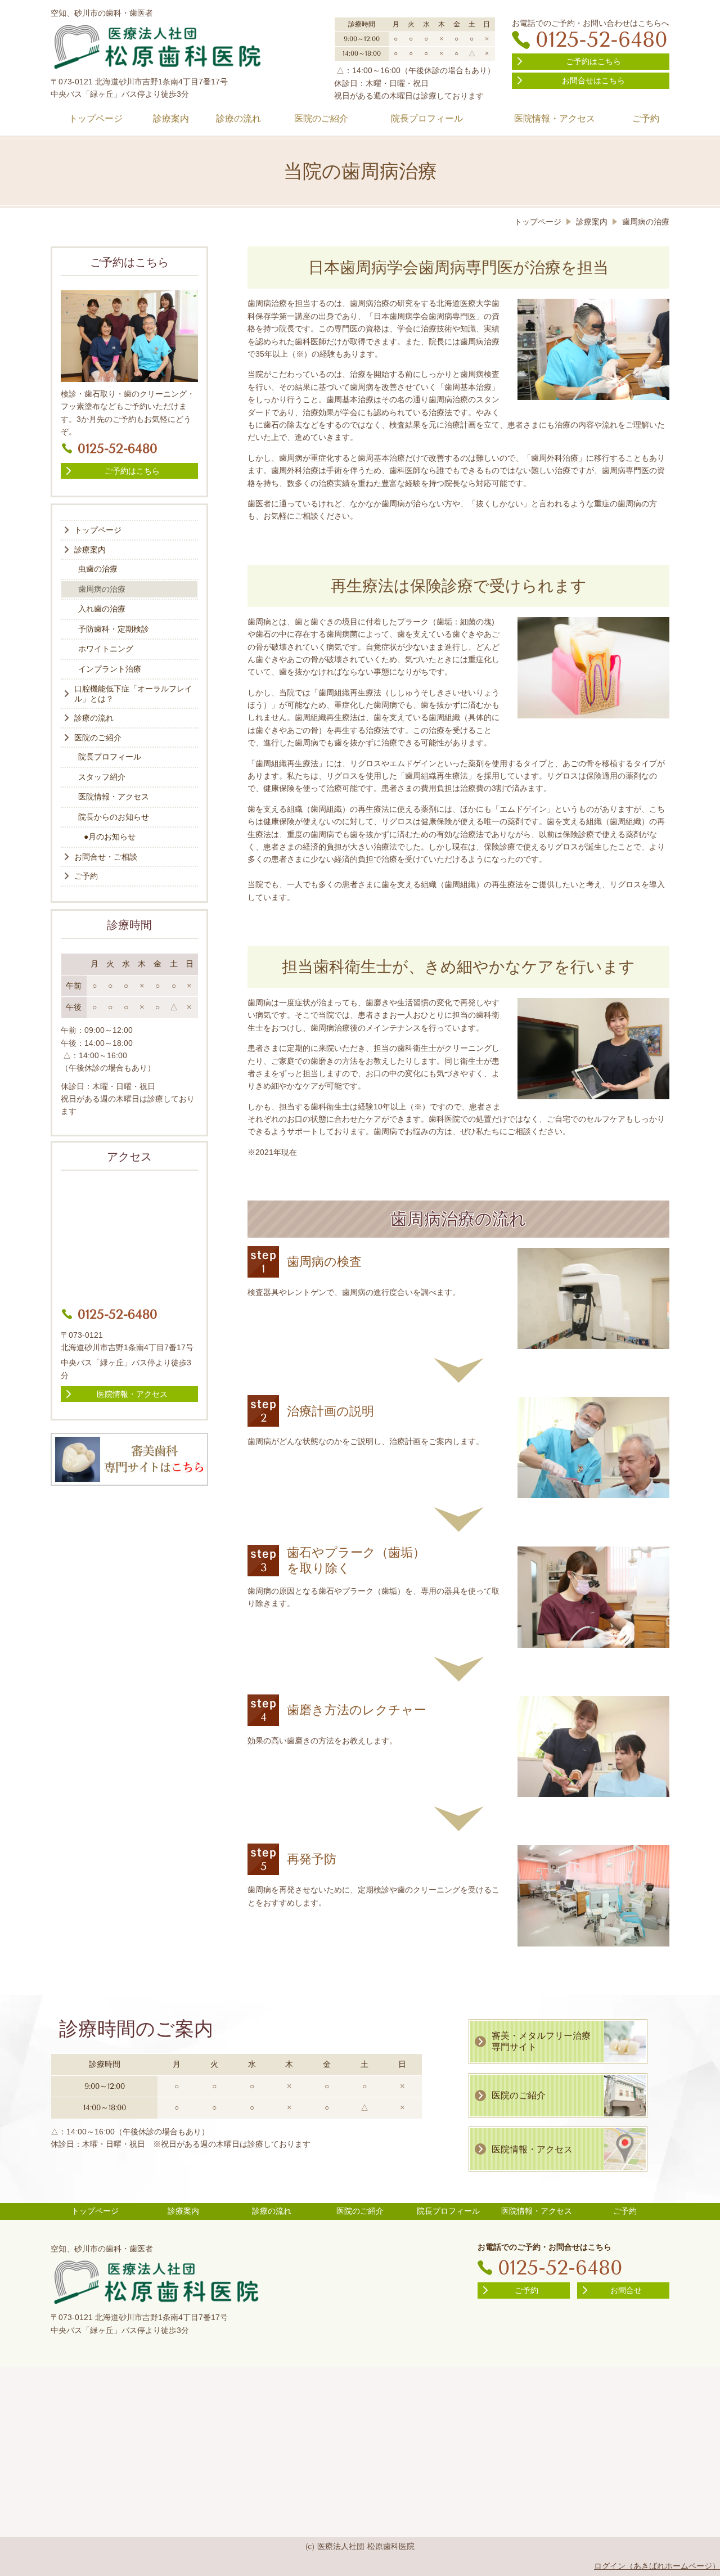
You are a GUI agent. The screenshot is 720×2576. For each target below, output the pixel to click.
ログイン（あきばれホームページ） (657, 2566)
